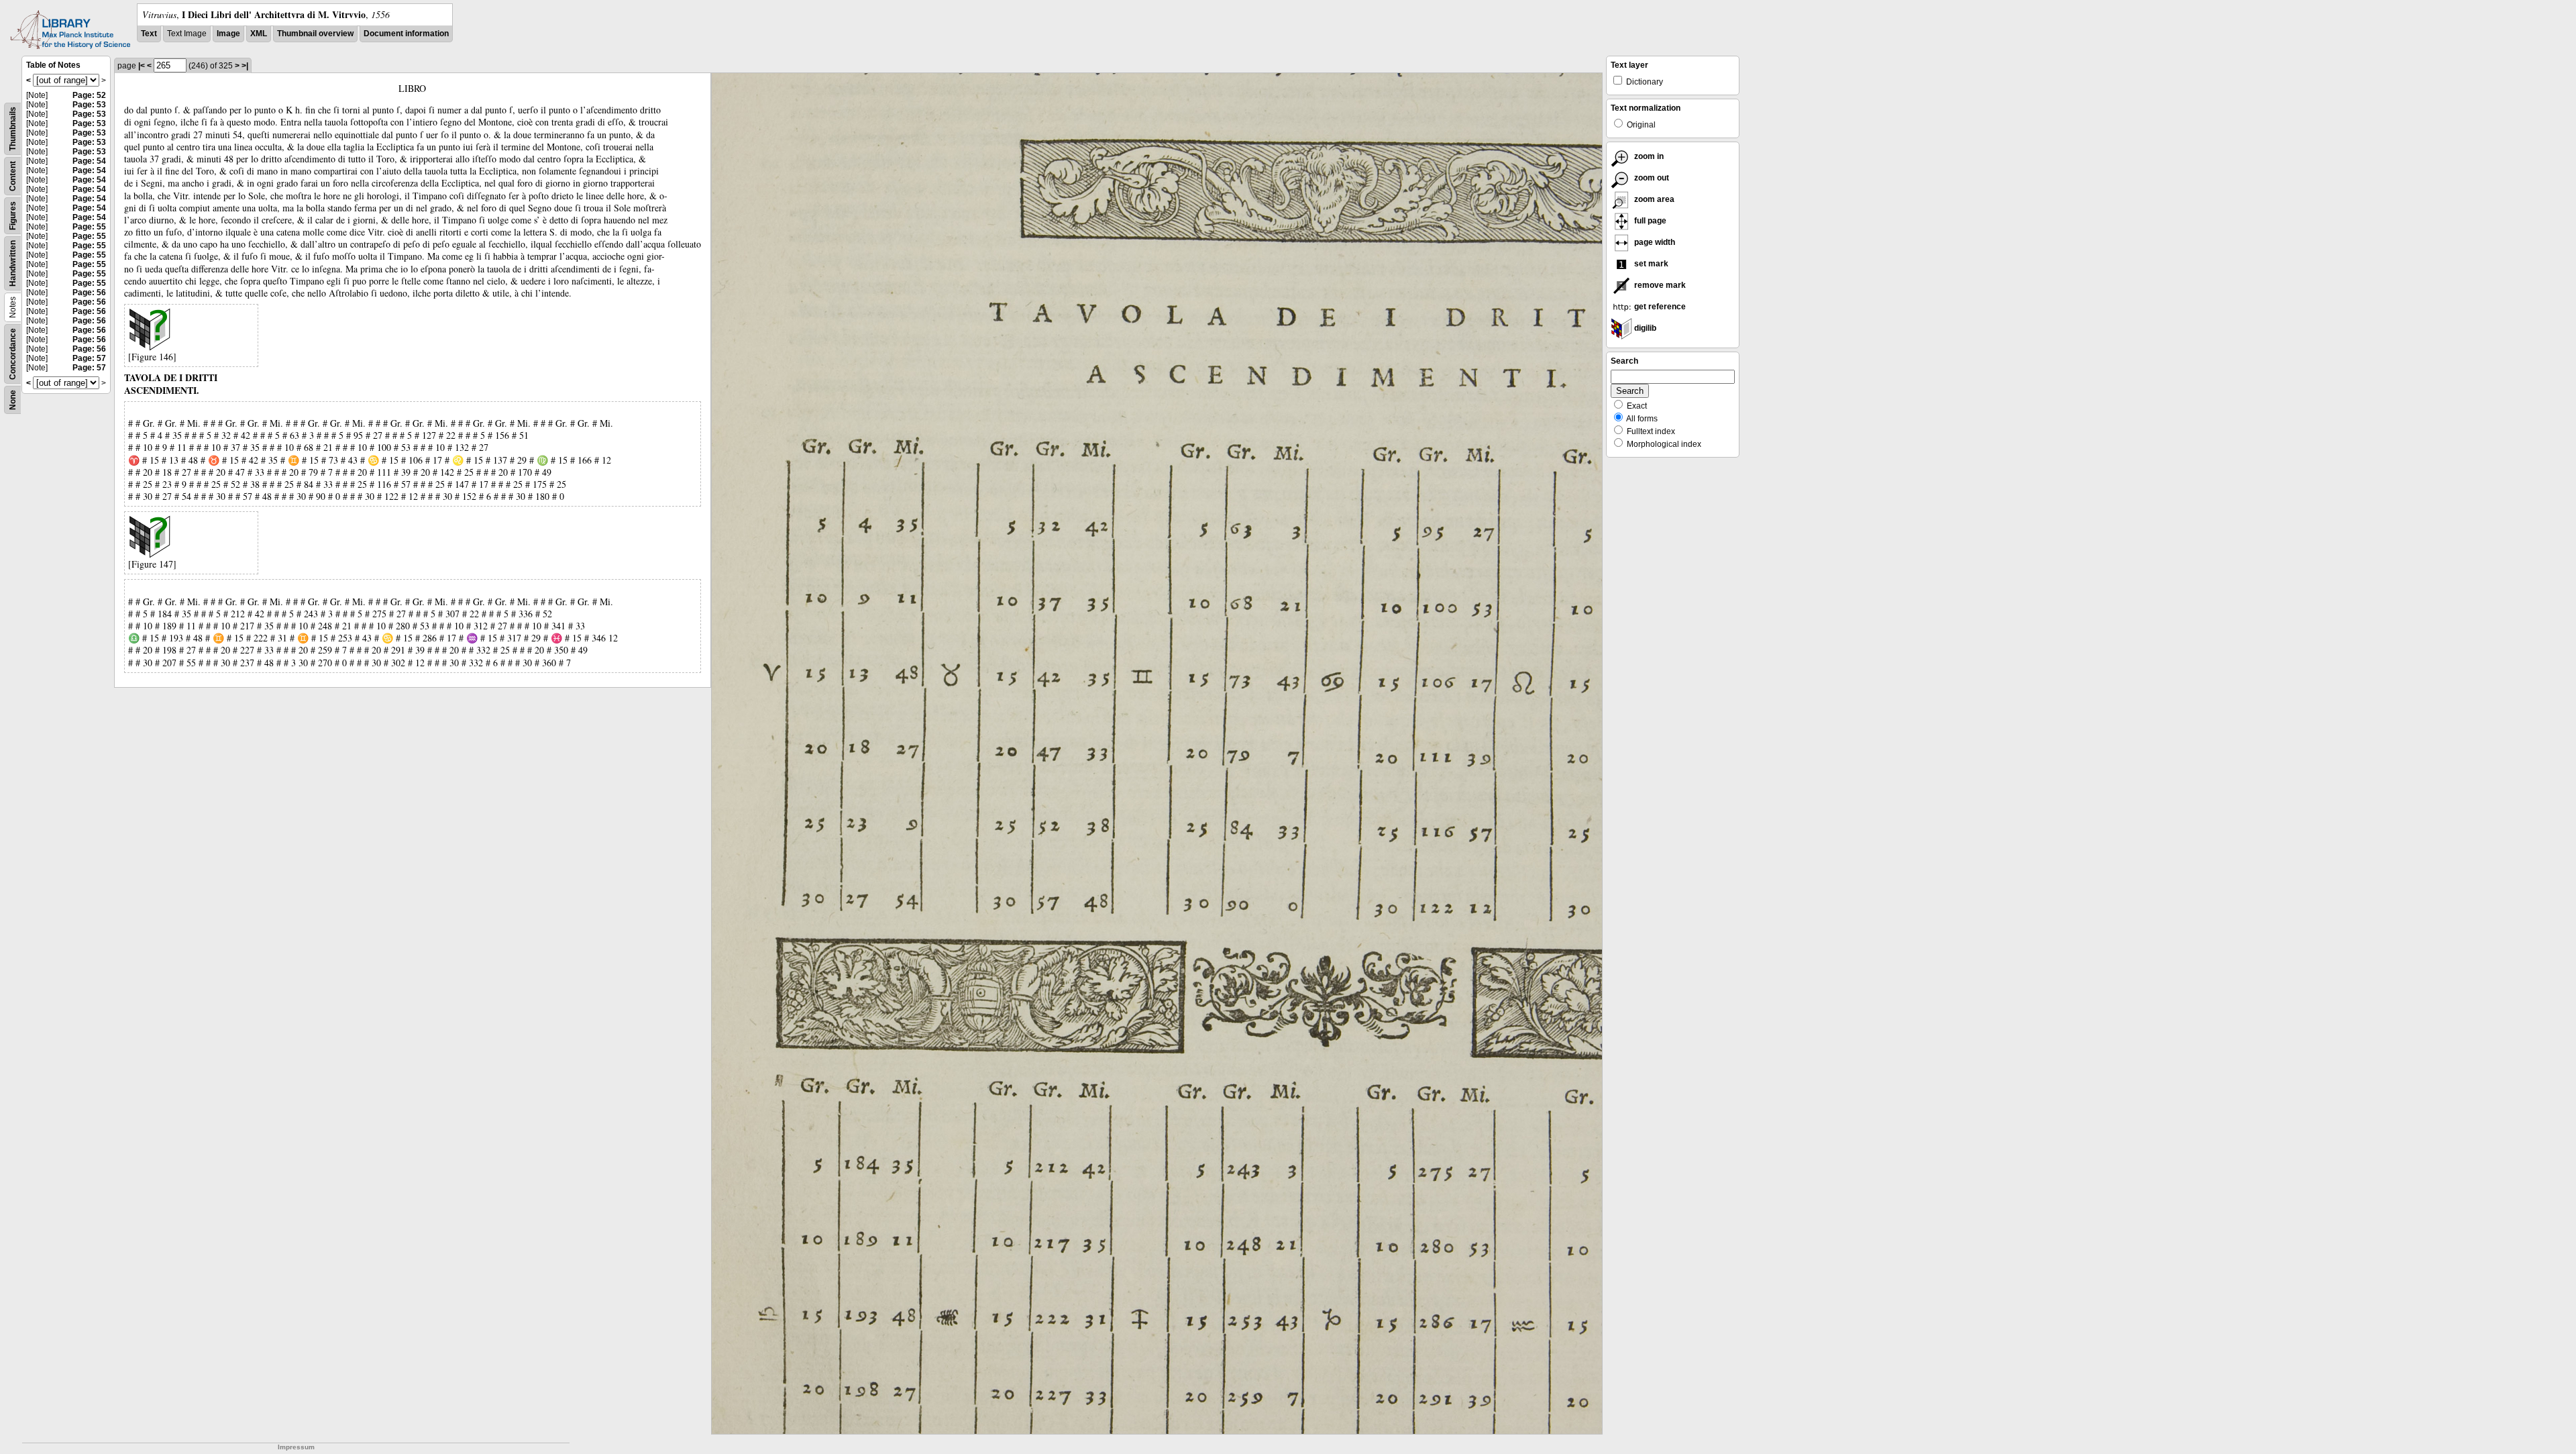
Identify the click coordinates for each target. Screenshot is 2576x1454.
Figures (13, 216)
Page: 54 (89, 161)
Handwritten (13, 263)
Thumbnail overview (315, 34)
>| (245, 66)
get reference (1659, 307)
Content (13, 176)
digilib (1644, 328)
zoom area (1653, 199)
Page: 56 (89, 293)
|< (142, 66)
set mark (1650, 264)
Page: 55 (89, 227)
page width (1654, 242)
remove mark (1659, 285)
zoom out (1651, 178)
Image (228, 34)
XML (259, 34)
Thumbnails (13, 129)
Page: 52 (89, 95)
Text (149, 34)
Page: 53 (89, 105)
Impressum (296, 1447)
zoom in (1648, 156)
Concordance (13, 354)
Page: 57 (89, 358)
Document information (406, 34)
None (13, 400)
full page (1649, 221)
